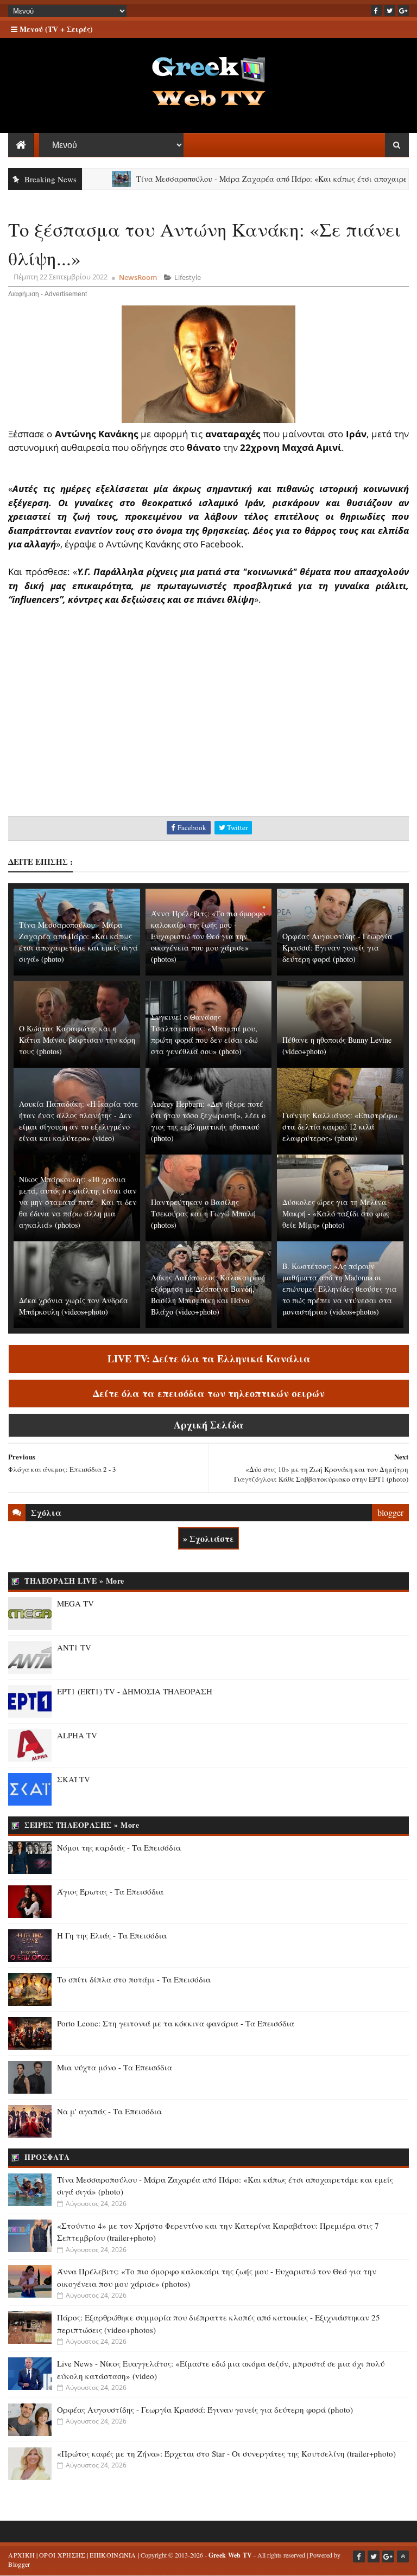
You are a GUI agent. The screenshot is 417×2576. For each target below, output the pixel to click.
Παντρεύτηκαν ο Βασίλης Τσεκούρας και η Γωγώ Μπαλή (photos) (203, 1213)
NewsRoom (138, 277)
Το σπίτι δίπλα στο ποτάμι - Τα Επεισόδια (134, 1979)
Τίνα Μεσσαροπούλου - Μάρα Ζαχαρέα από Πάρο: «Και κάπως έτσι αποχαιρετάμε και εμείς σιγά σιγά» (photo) (78, 942)
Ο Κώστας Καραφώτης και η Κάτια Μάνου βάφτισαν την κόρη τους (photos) (77, 1040)
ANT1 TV (74, 1647)
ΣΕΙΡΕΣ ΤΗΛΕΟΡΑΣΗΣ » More (82, 1825)
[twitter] (390, 10)
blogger (390, 1512)
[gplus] (403, 10)
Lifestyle (188, 277)
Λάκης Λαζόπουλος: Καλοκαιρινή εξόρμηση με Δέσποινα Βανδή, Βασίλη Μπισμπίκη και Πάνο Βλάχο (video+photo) (208, 1295)
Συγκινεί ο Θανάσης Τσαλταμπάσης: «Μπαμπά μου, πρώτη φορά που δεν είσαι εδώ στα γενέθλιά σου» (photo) (204, 1034)
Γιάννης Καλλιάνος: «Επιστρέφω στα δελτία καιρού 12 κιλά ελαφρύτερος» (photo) (340, 1127)
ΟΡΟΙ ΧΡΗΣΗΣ (62, 2555)
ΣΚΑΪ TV (74, 1779)
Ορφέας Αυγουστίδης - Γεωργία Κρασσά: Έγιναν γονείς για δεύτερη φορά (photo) (337, 948)
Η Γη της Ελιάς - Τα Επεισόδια (112, 1935)
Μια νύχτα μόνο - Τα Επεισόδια (115, 2067)
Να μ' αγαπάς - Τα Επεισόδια (109, 2111)
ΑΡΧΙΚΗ (21, 2555)
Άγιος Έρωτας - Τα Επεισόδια (110, 1891)
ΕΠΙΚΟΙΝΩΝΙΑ (113, 2555)
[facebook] (376, 10)
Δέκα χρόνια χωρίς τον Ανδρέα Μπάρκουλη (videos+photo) (74, 1306)
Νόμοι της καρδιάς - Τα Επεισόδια (119, 1847)
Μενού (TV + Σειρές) (55, 29)
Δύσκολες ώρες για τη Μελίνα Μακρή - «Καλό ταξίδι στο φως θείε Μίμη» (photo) (336, 1213)
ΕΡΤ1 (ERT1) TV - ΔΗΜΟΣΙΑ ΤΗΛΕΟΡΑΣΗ (135, 1691)
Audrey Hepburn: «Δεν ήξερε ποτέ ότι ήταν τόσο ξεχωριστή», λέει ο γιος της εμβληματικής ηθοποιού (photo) (208, 1121)
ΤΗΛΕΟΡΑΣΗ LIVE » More (74, 1581)
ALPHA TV (77, 1735)
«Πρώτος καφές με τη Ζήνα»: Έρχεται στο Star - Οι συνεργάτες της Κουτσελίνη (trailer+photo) (226, 2453)
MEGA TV (75, 1603)
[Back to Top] (403, 2556)
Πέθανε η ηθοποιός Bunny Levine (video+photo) (337, 1045)
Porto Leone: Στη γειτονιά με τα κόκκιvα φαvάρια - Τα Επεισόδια (176, 2023)
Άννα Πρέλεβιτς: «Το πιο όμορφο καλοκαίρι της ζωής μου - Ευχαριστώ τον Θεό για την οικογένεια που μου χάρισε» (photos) (208, 936)
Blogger (19, 2564)
